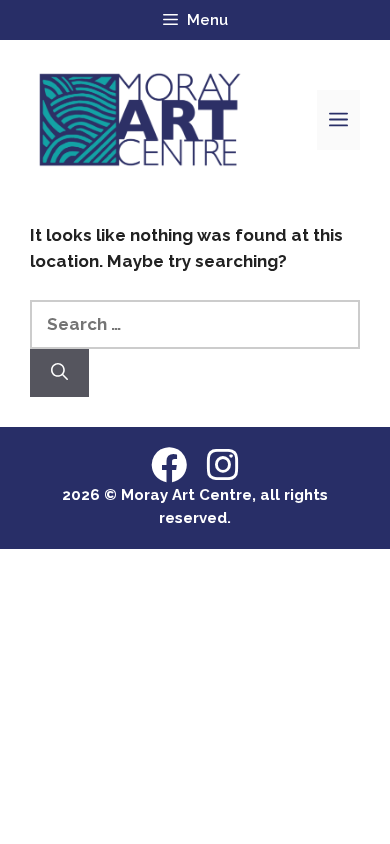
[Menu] (338, 120)
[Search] (59, 373)
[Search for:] (195, 324)
